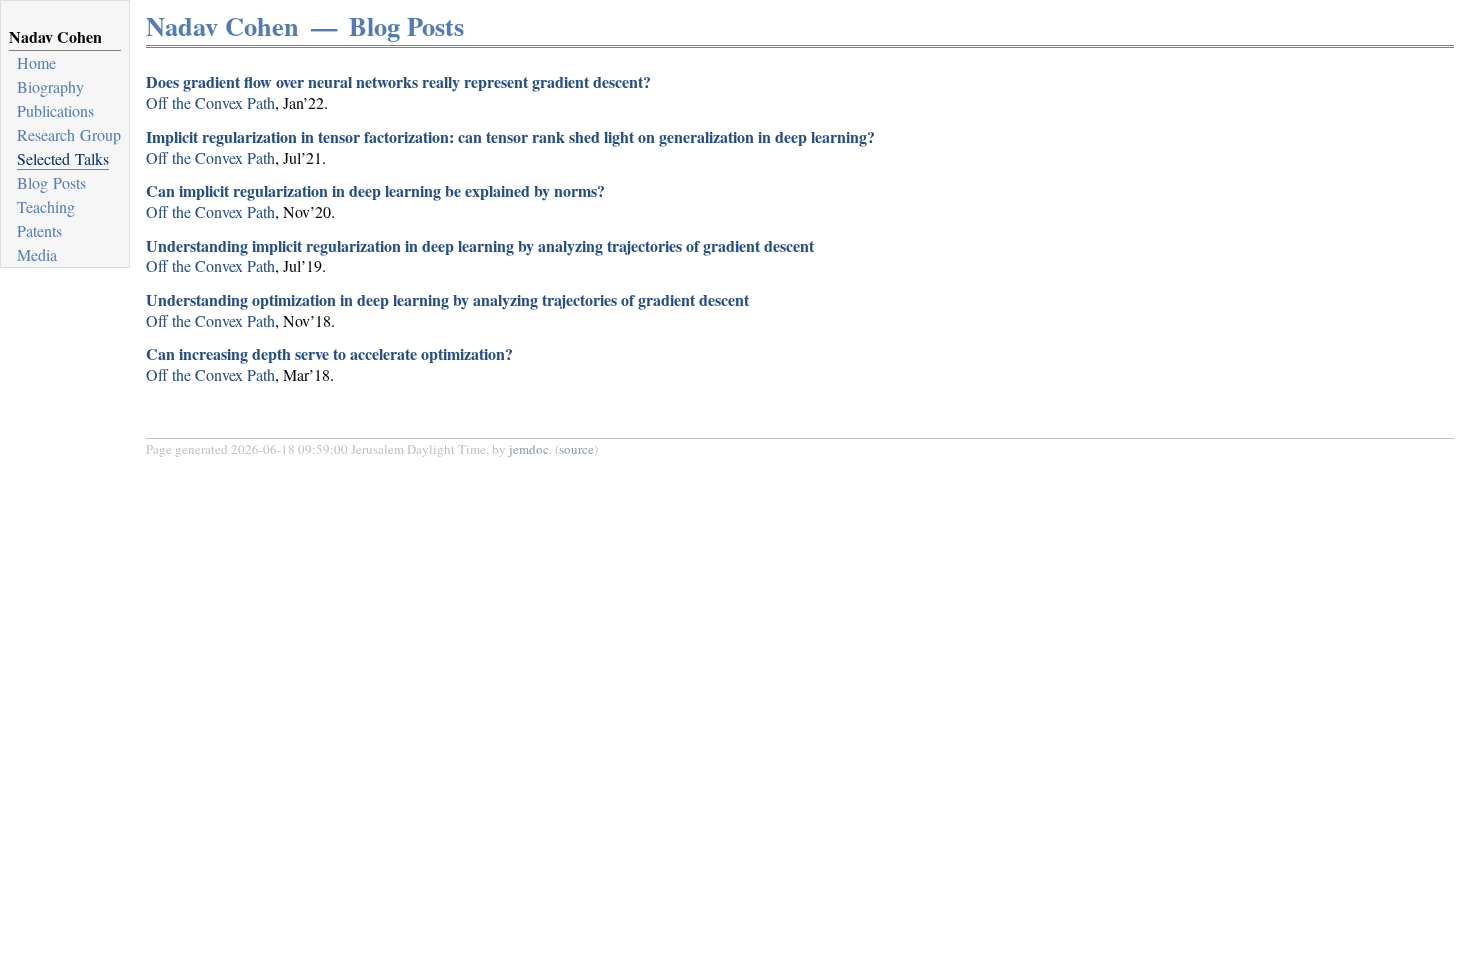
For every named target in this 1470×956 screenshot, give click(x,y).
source (576, 449)
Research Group (69, 134)
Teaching (46, 206)
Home (36, 62)
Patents (39, 230)
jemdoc (529, 449)
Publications (55, 110)
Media (37, 254)
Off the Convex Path (210, 102)
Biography (50, 86)
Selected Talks (63, 158)
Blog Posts (51, 182)
